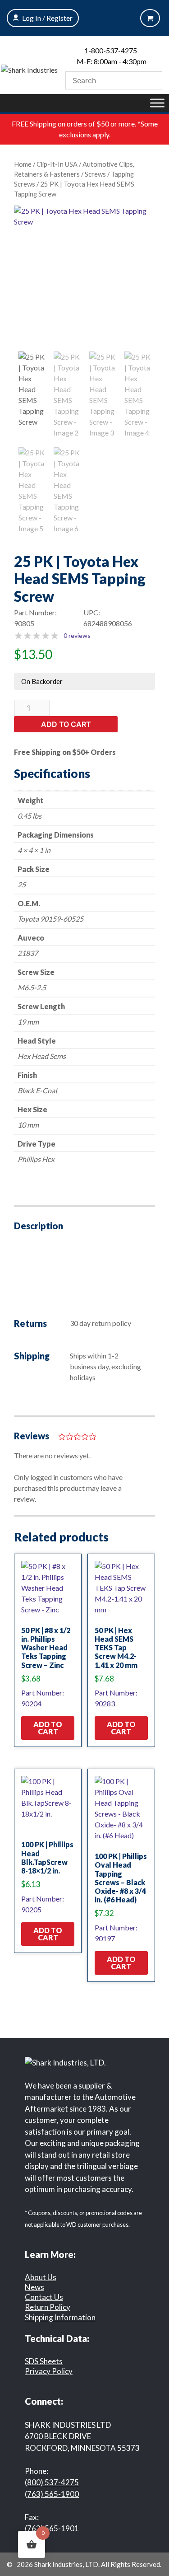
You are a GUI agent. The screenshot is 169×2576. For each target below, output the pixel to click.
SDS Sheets (44, 2361)
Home (23, 164)
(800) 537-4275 (52, 2482)
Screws (95, 174)
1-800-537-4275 (111, 50)
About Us (41, 2277)
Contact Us (44, 2297)
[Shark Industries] (29, 69)
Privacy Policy (49, 2371)
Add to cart (66, 724)
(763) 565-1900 (52, 2494)
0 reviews (77, 635)
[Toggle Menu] (157, 103)
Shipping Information (60, 2317)
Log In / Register (47, 18)
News (34, 2287)
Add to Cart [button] (48, 1728)
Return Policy (48, 2307)
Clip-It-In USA (57, 164)
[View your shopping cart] (150, 18)
